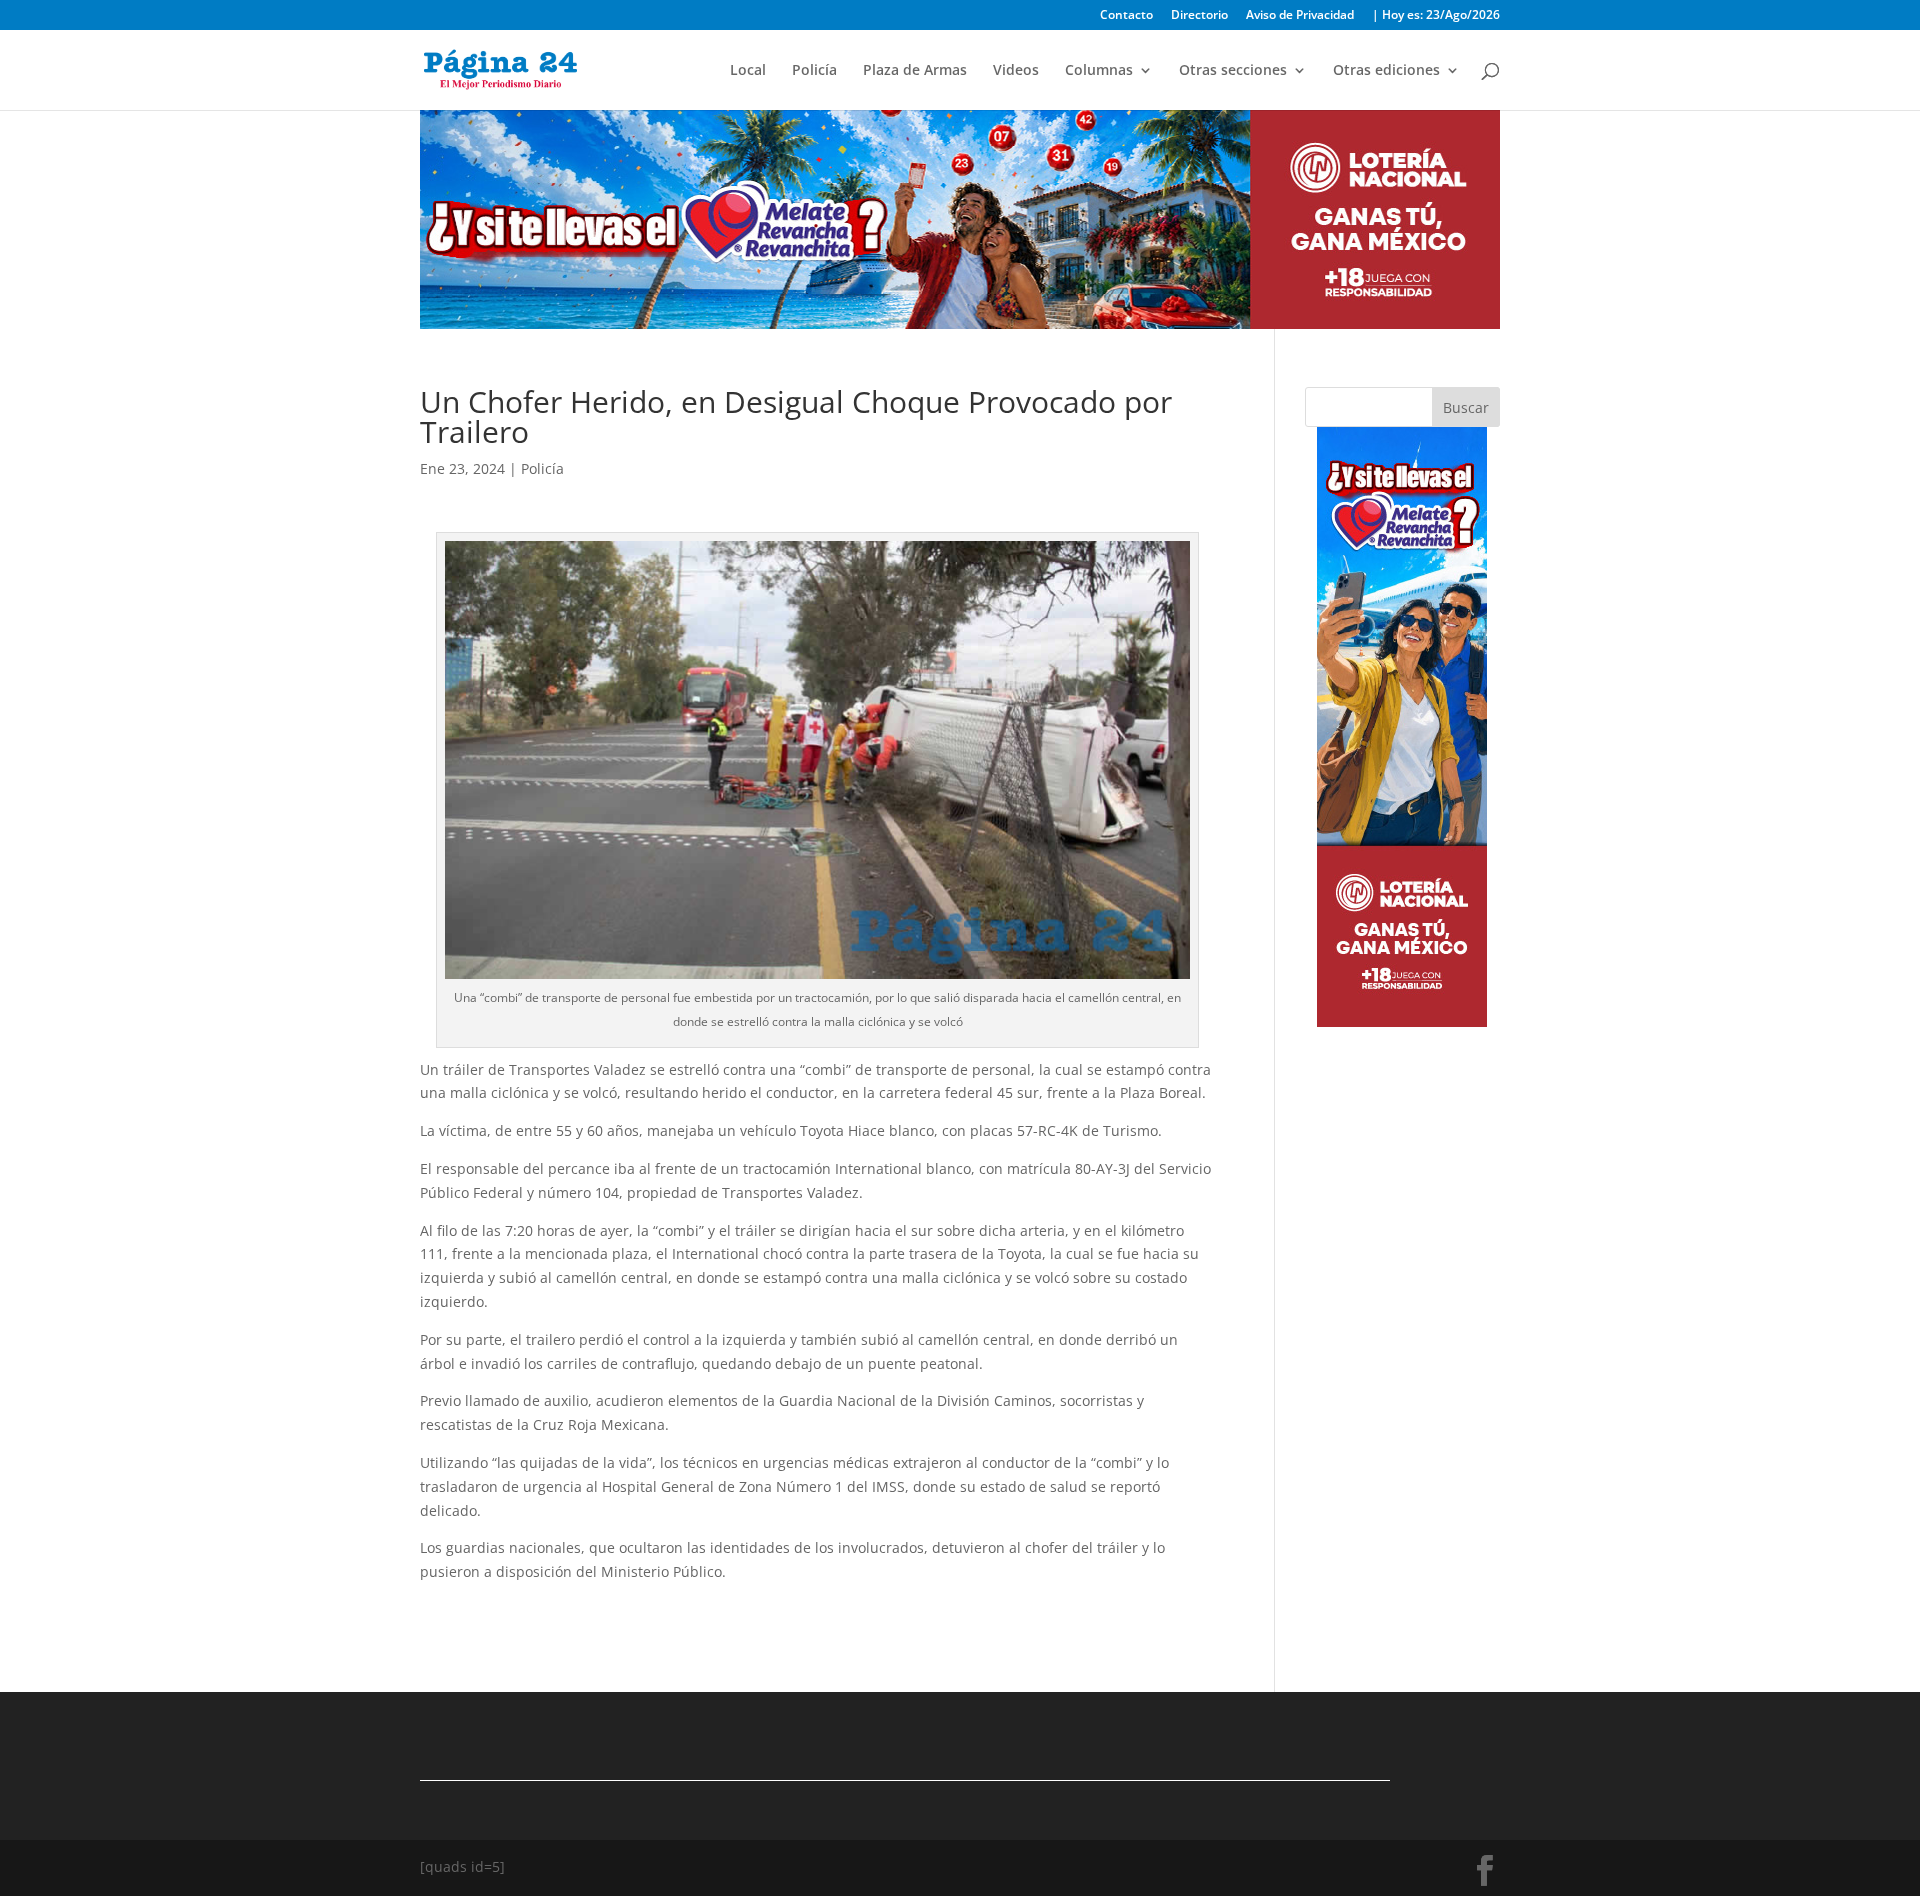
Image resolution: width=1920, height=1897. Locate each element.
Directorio (1199, 16)
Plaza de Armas (915, 71)
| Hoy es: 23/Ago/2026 (1436, 16)
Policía (814, 71)
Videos (1016, 71)
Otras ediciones (1386, 71)
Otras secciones (1233, 71)
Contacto (1126, 16)
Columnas (1099, 71)
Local (748, 71)
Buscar (1466, 407)
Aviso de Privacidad (1300, 16)
